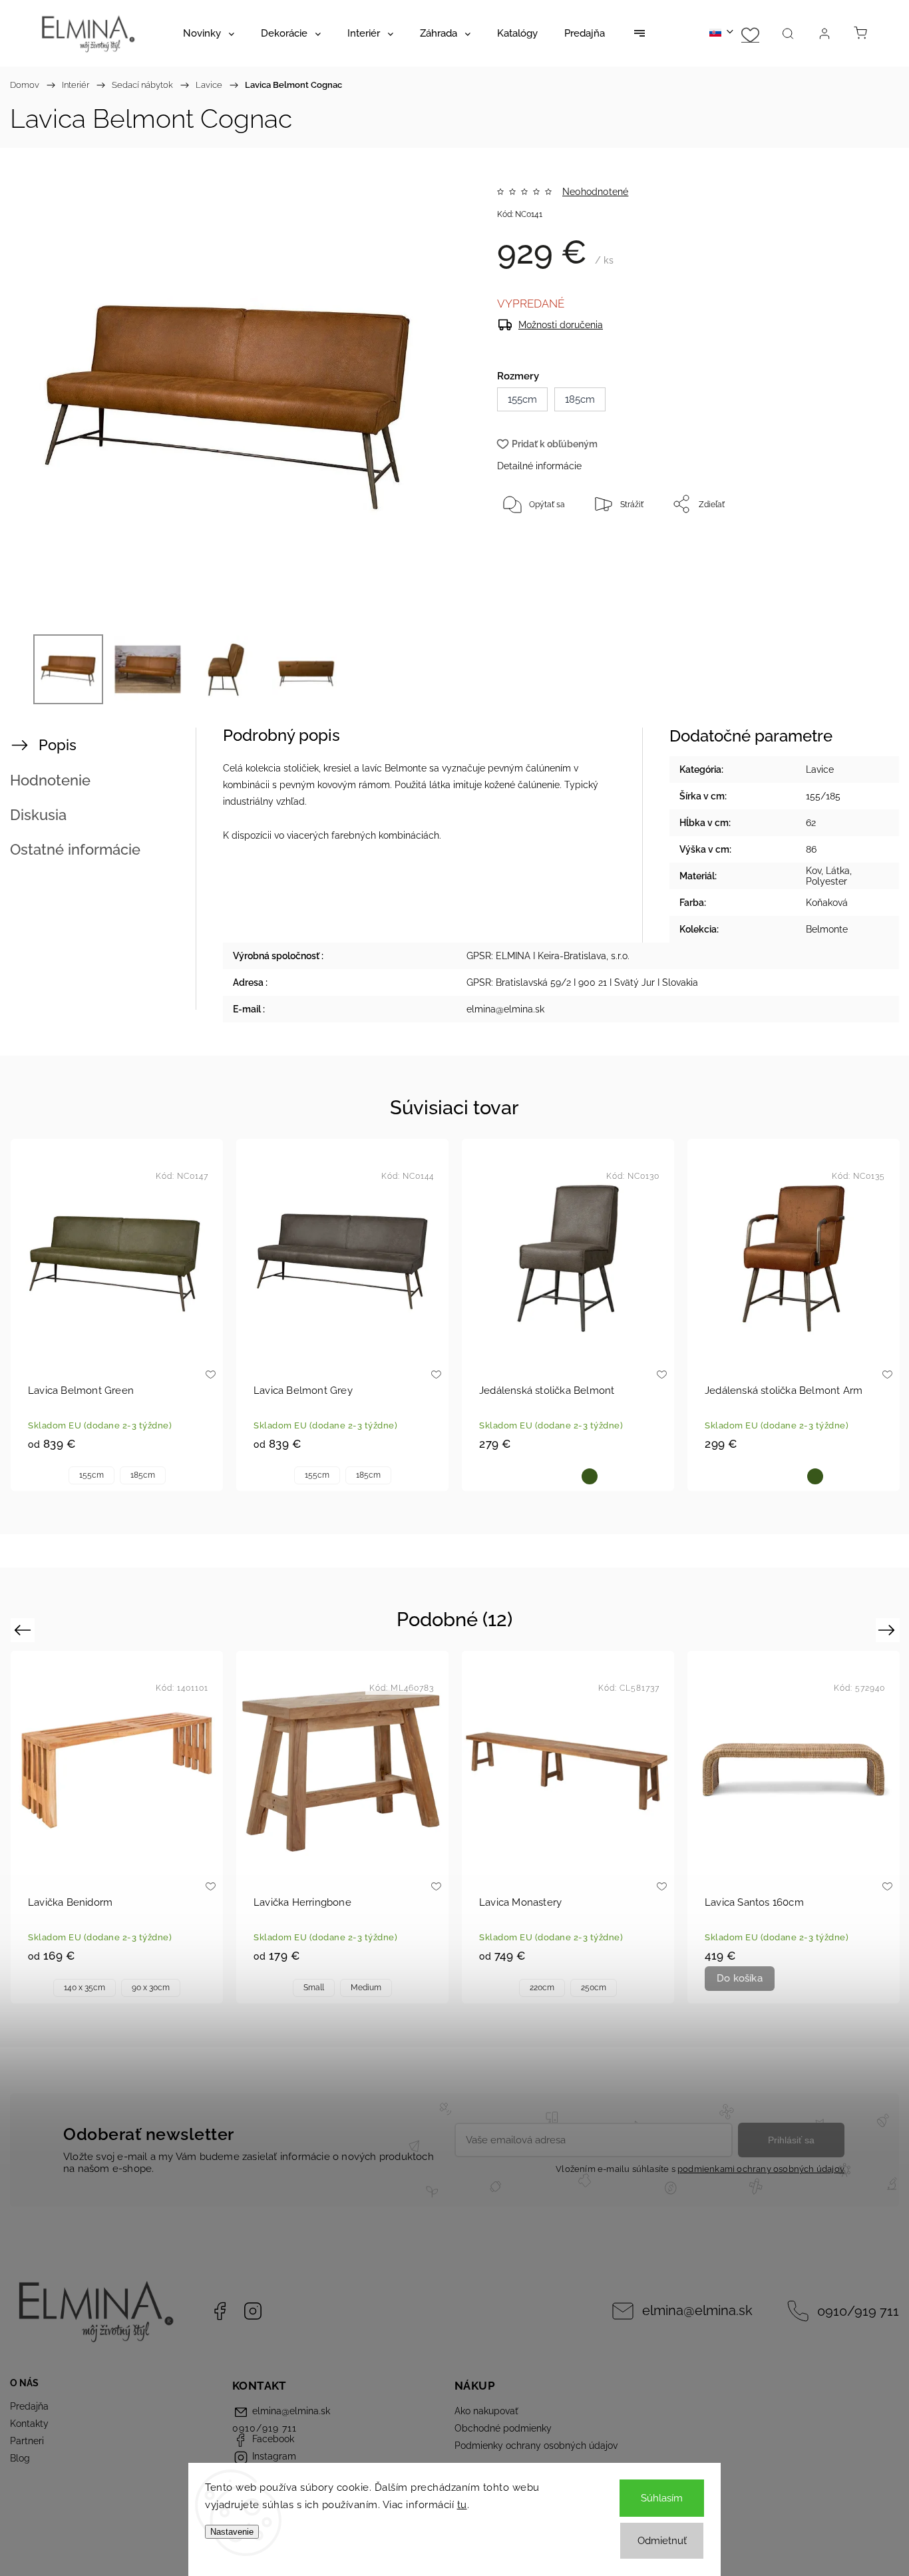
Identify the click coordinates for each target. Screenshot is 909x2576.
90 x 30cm (151, 1988)
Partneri (27, 2441)
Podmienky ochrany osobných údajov (536, 2446)
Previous (24, 1630)
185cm (143, 1475)
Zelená (590, 1476)
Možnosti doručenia (561, 325)
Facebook (220, 2311)
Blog (20, 2458)
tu (462, 2505)
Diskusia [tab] (38, 815)
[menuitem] (209, 33)
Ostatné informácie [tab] (75, 849)
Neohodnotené (595, 192)
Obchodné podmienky (503, 2428)
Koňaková (547, 1476)
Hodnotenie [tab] (50, 780)
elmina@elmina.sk (697, 2311)
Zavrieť (832, 548)
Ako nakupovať (486, 2411)
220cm (542, 1988)
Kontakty (29, 2424)
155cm (91, 1475)
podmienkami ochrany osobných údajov (761, 2169)
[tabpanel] (117, 1315)
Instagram (253, 2311)
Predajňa (29, 2406)
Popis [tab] (58, 745)
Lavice (820, 769)
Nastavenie (232, 2532)
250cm (594, 1988)
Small (314, 1988)
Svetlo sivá (568, 1476)
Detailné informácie (539, 466)
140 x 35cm (85, 1988)
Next (889, 1630)
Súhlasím (662, 2498)
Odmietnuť (662, 2541)
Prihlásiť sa (791, 2140)
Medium (366, 1988)
